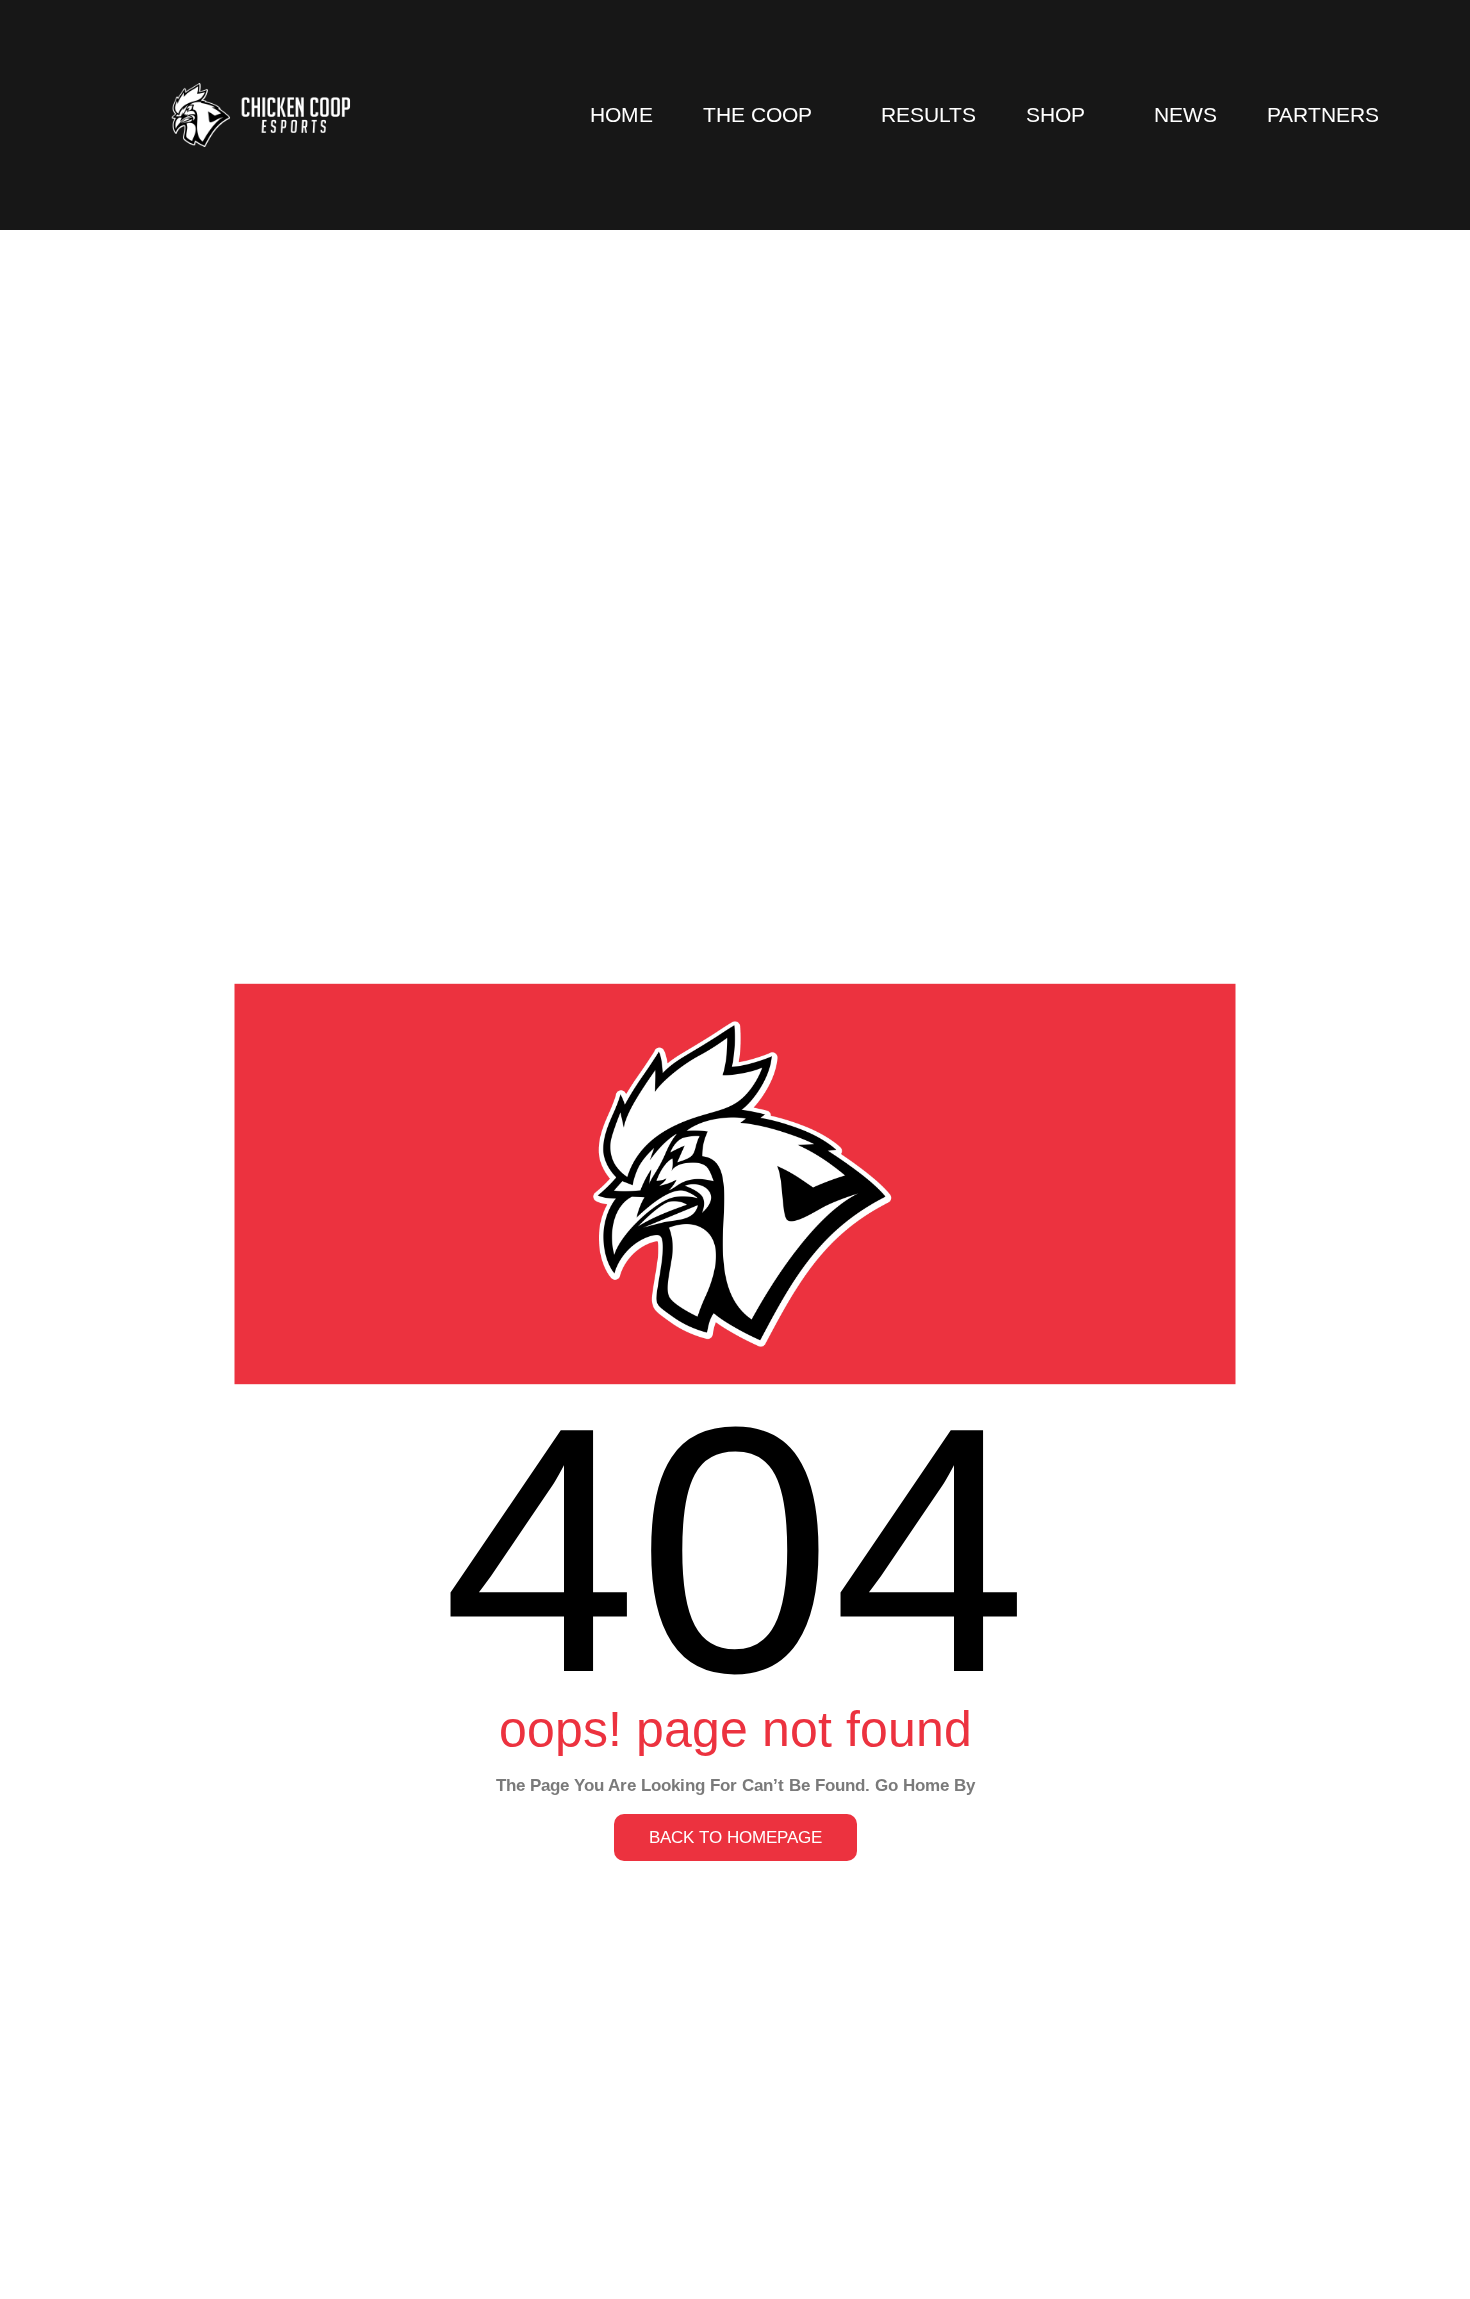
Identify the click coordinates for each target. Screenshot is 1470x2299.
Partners (1323, 114)
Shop (1055, 114)
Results (928, 114)
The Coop (757, 114)
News (1185, 114)
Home (621, 114)
